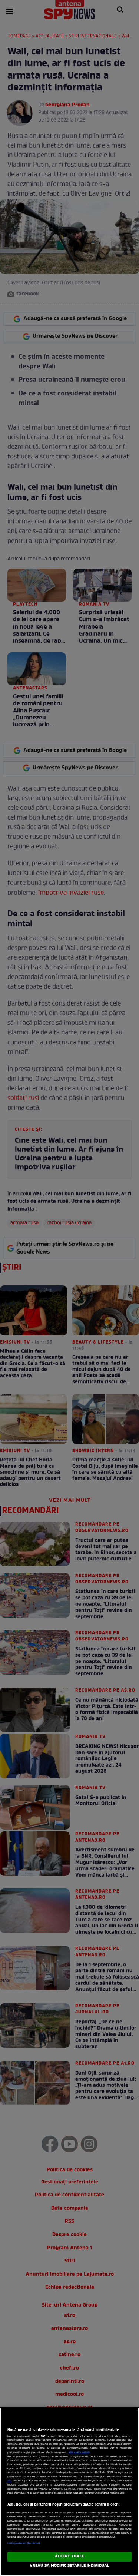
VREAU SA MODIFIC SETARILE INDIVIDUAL (69, 2566)
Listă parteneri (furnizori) (24, 2543)
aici (9, 2481)
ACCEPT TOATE (69, 2556)
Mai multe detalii (79, 2453)
